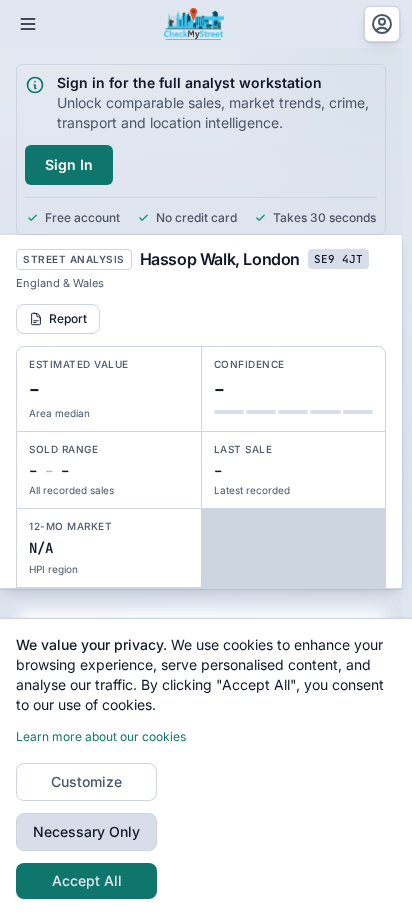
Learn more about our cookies (101, 736)
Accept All (87, 880)
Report (68, 318)
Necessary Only (86, 831)
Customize (86, 781)
